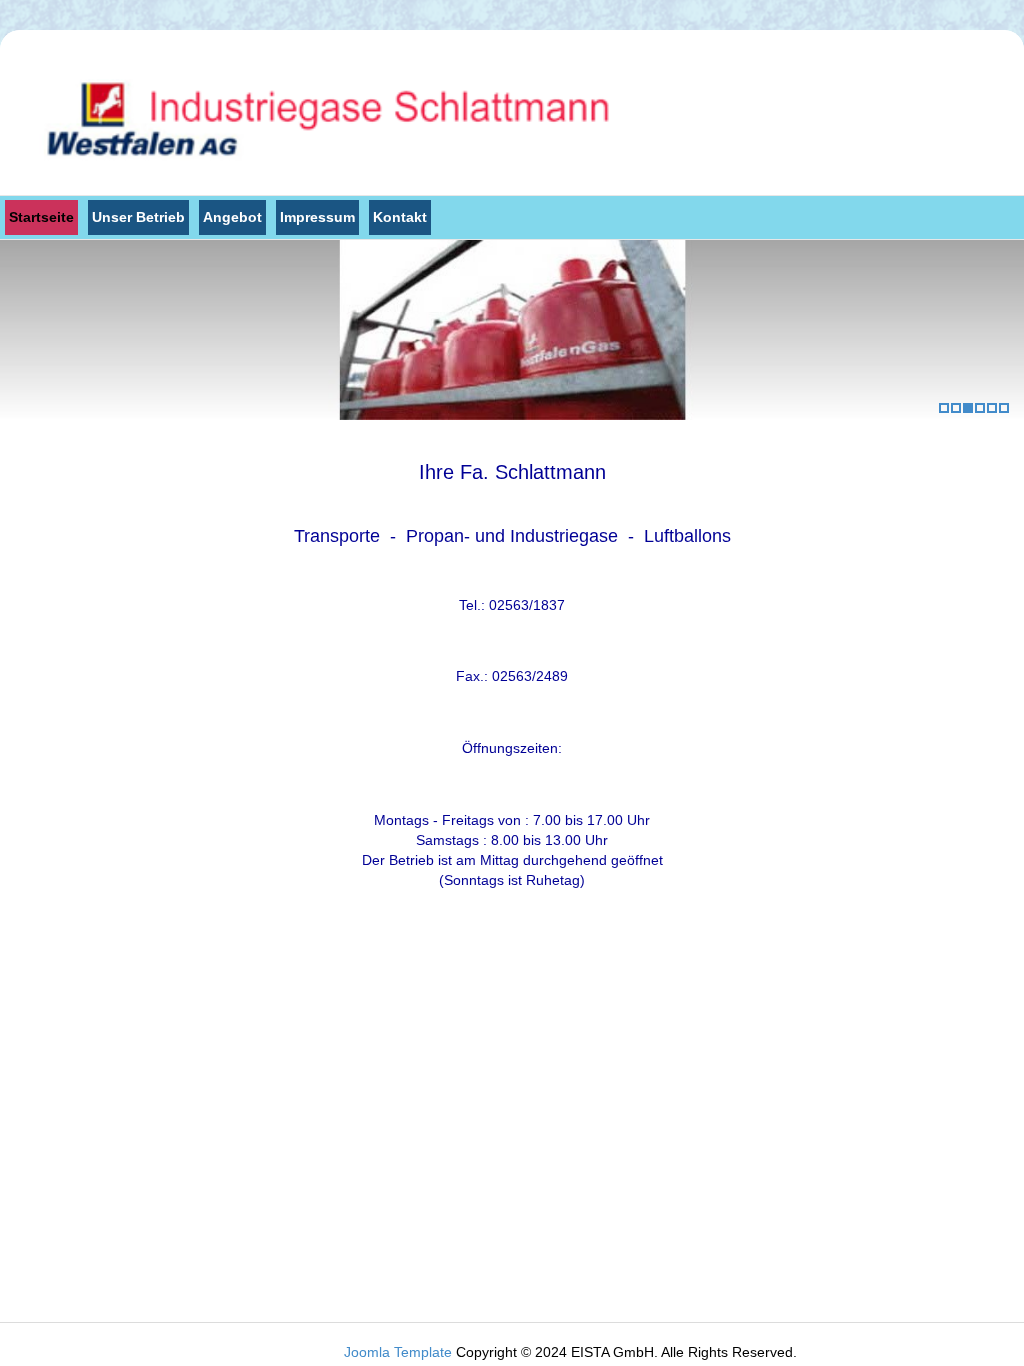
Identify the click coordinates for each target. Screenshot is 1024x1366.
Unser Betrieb (138, 217)
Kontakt (400, 217)
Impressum (317, 217)
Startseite (41, 217)
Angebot (232, 217)
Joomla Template (398, 1352)
